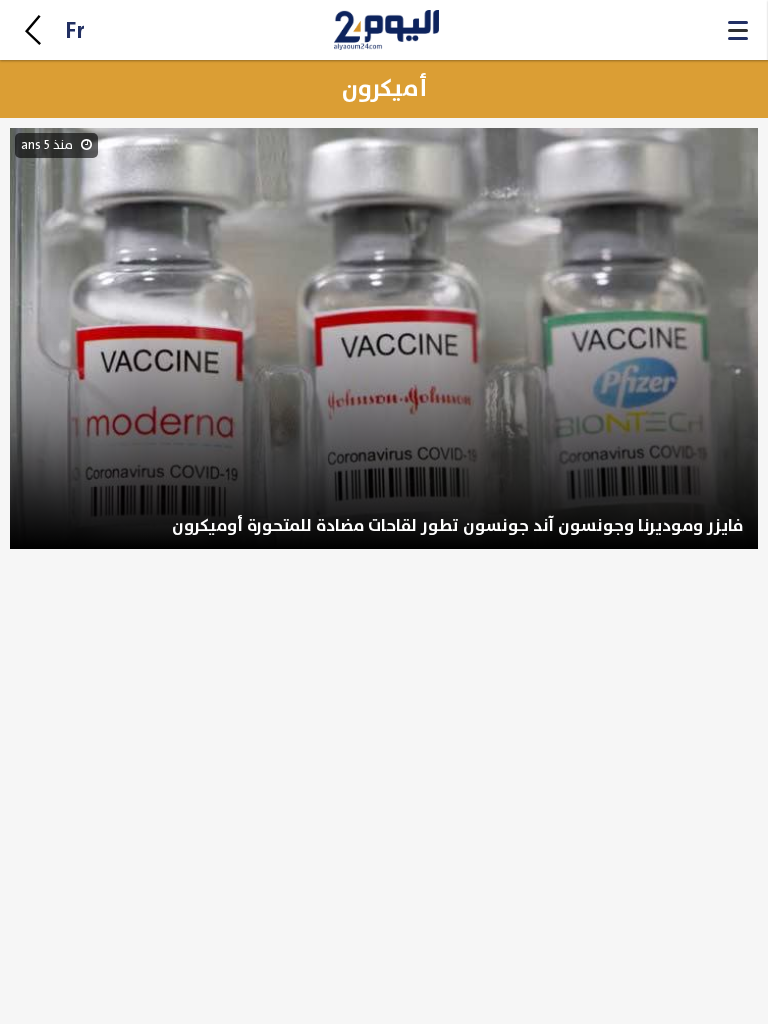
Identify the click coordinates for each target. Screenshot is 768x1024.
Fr (75, 31)
